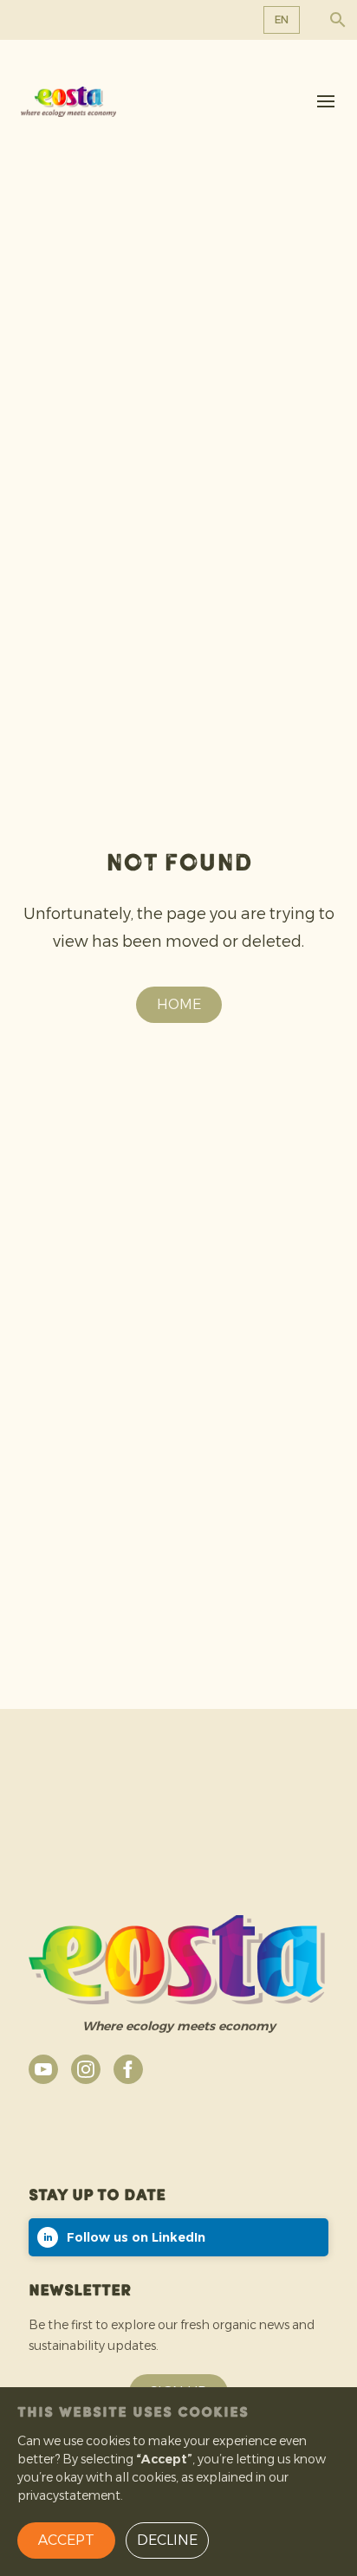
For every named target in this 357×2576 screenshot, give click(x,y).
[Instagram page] (86, 2069)
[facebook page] (128, 2069)
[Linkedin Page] (178, 2237)
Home (179, 1004)
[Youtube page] (43, 2069)
